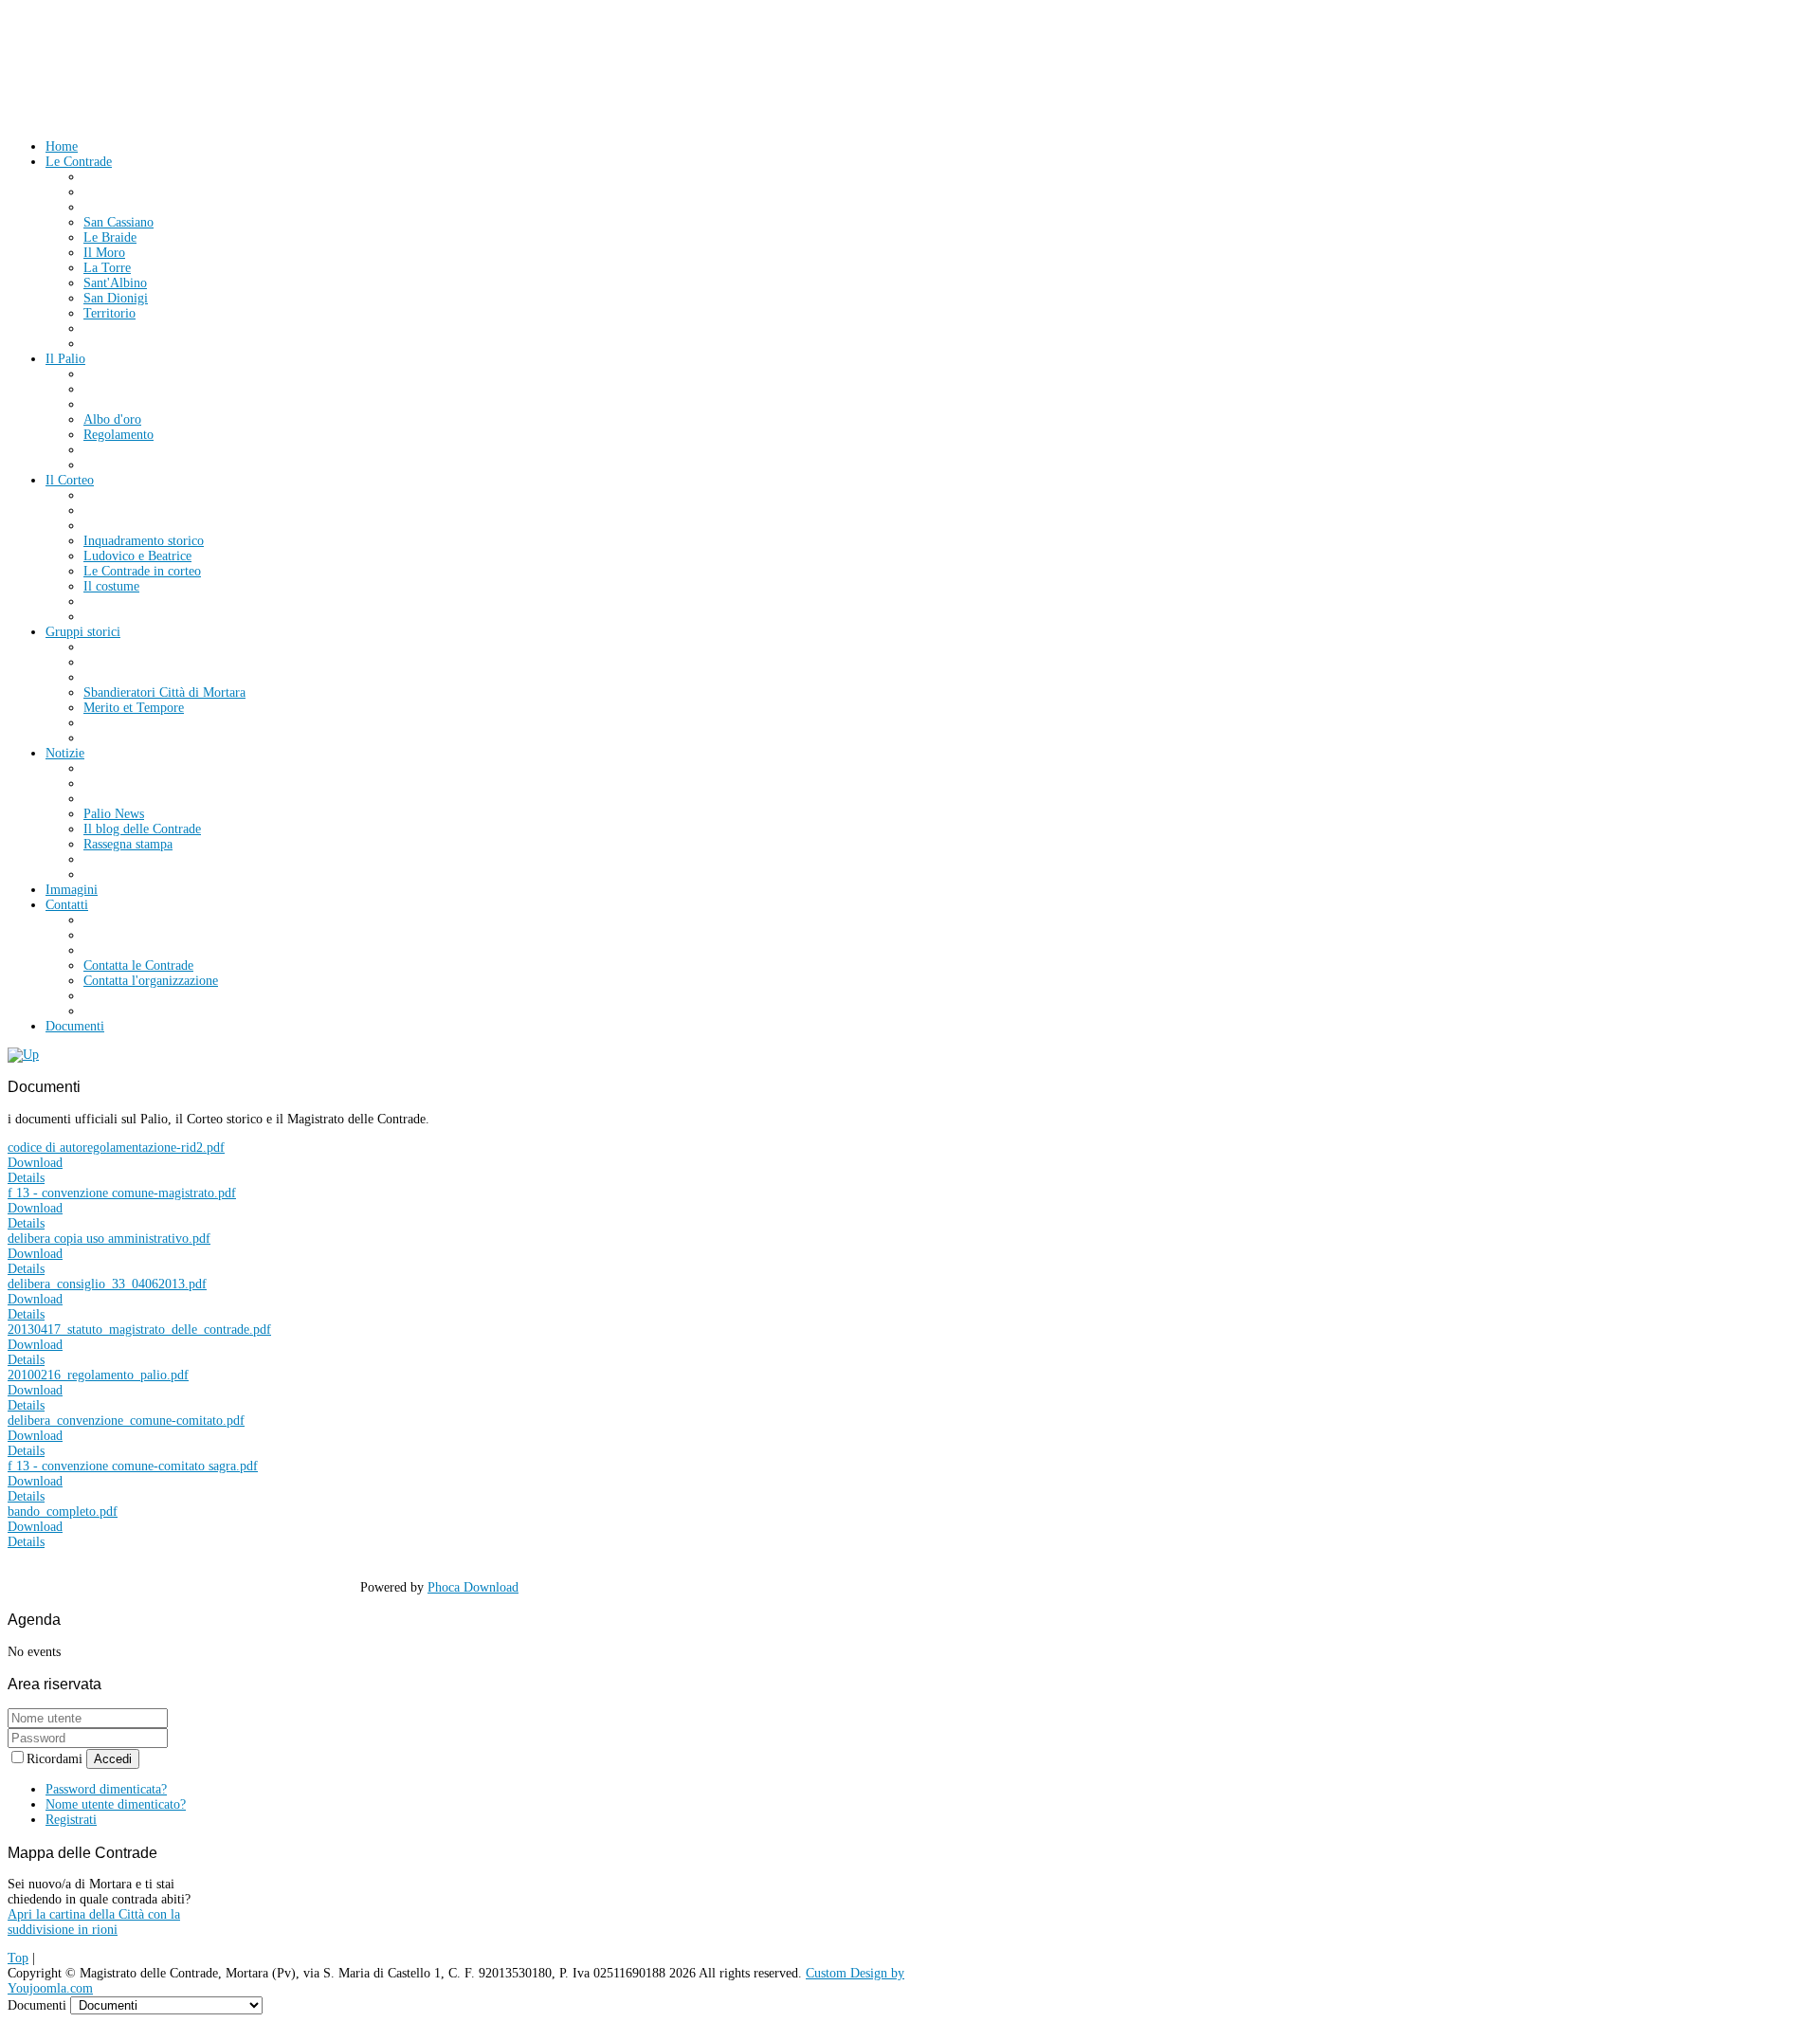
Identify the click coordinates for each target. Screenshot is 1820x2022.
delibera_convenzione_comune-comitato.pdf (126, 1421)
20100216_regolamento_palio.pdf (98, 1375)
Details (26, 1178)
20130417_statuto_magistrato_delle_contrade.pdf (139, 1330)
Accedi (113, 1759)
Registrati (71, 1820)
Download (35, 1163)
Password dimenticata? (106, 1789)
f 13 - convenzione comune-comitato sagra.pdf (133, 1466)
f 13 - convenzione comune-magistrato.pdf (122, 1193)
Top (18, 1958)
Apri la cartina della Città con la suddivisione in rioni (94, 1922)
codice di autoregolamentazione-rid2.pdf (116, 1148)
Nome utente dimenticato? (116, 1804)
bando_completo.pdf (63, 1512)
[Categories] (23, 1055)
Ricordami (56, 1759)
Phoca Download (473, 1587)
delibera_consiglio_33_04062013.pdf (107, 1284)
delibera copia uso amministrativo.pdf (109, 1239)
